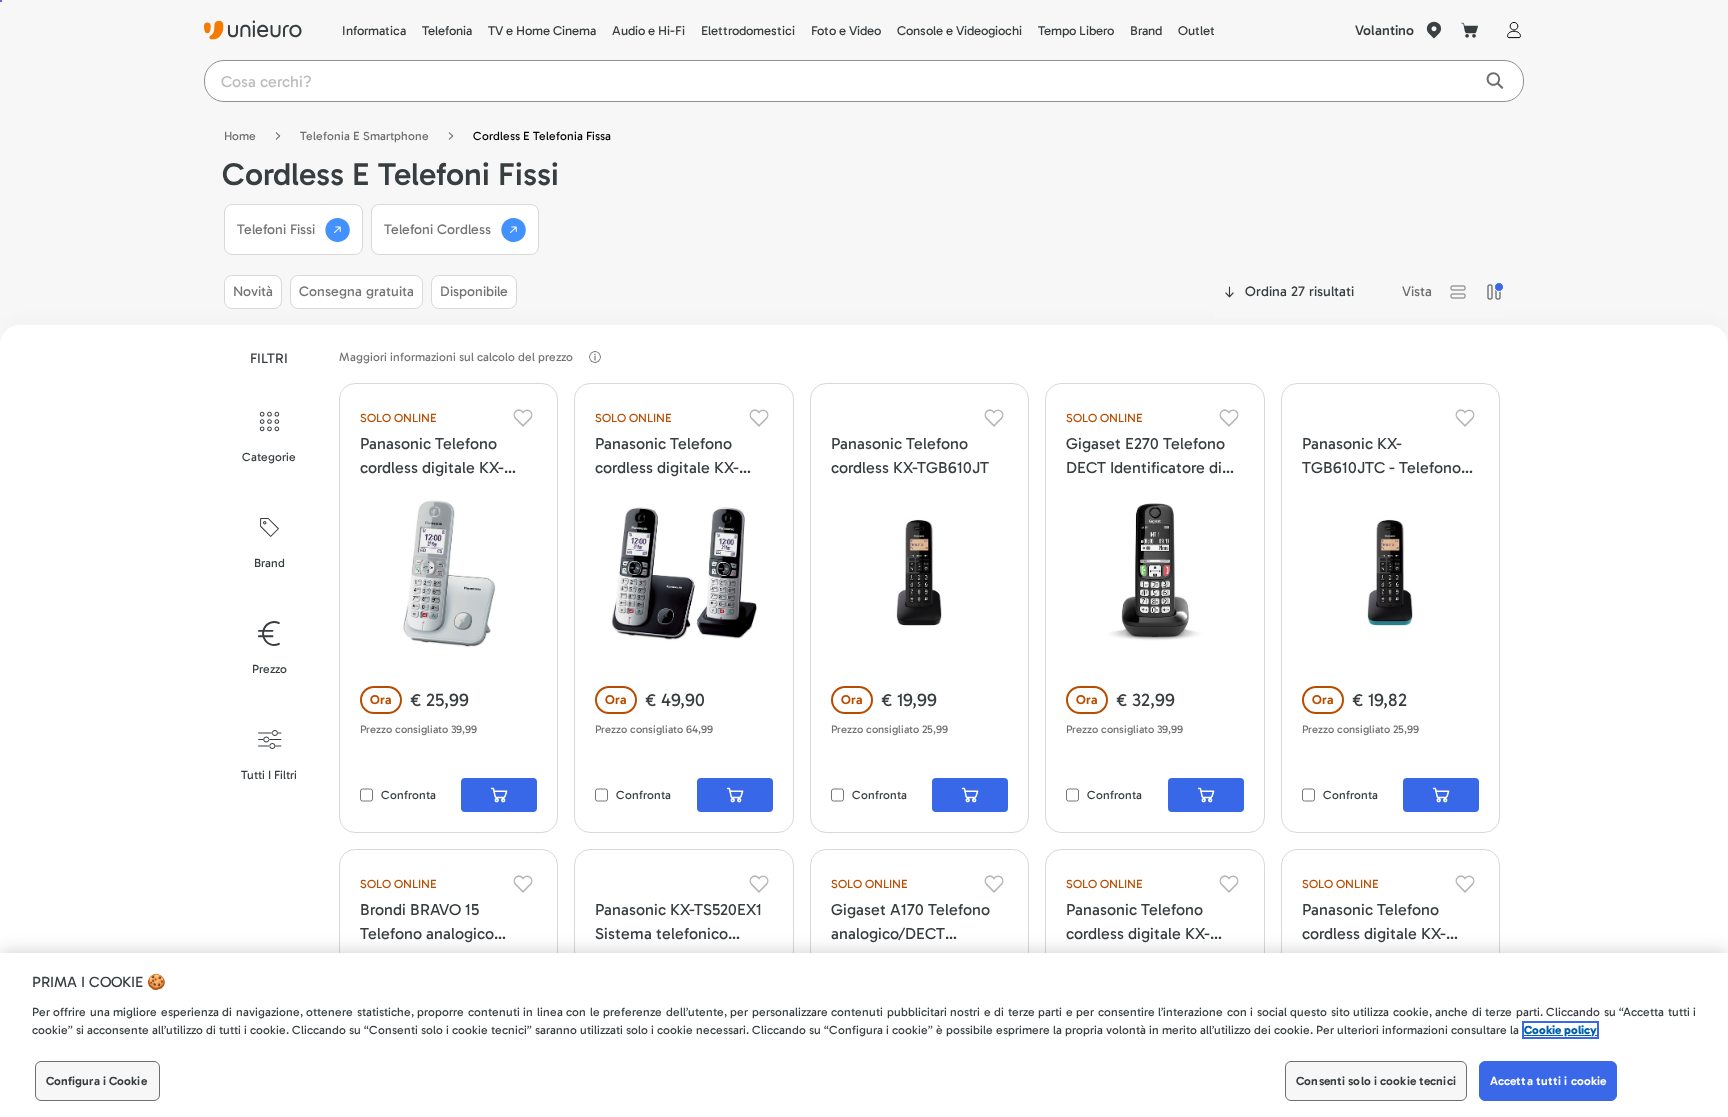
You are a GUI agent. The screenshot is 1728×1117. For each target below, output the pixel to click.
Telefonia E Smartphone (364, 136)
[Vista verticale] (1494, 292)
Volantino (1384, 30)
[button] (1458, 292)
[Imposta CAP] (1434, 30)
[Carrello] (1470, 30)
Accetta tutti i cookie (1548, 1081)
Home (240, 136)
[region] (864, 1035)
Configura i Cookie (96, 1081)
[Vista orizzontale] (1458, 292)
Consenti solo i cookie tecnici (1376, 1081)
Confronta (408, 795)
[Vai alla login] (1510, 30)
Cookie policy (1560, 1030)
